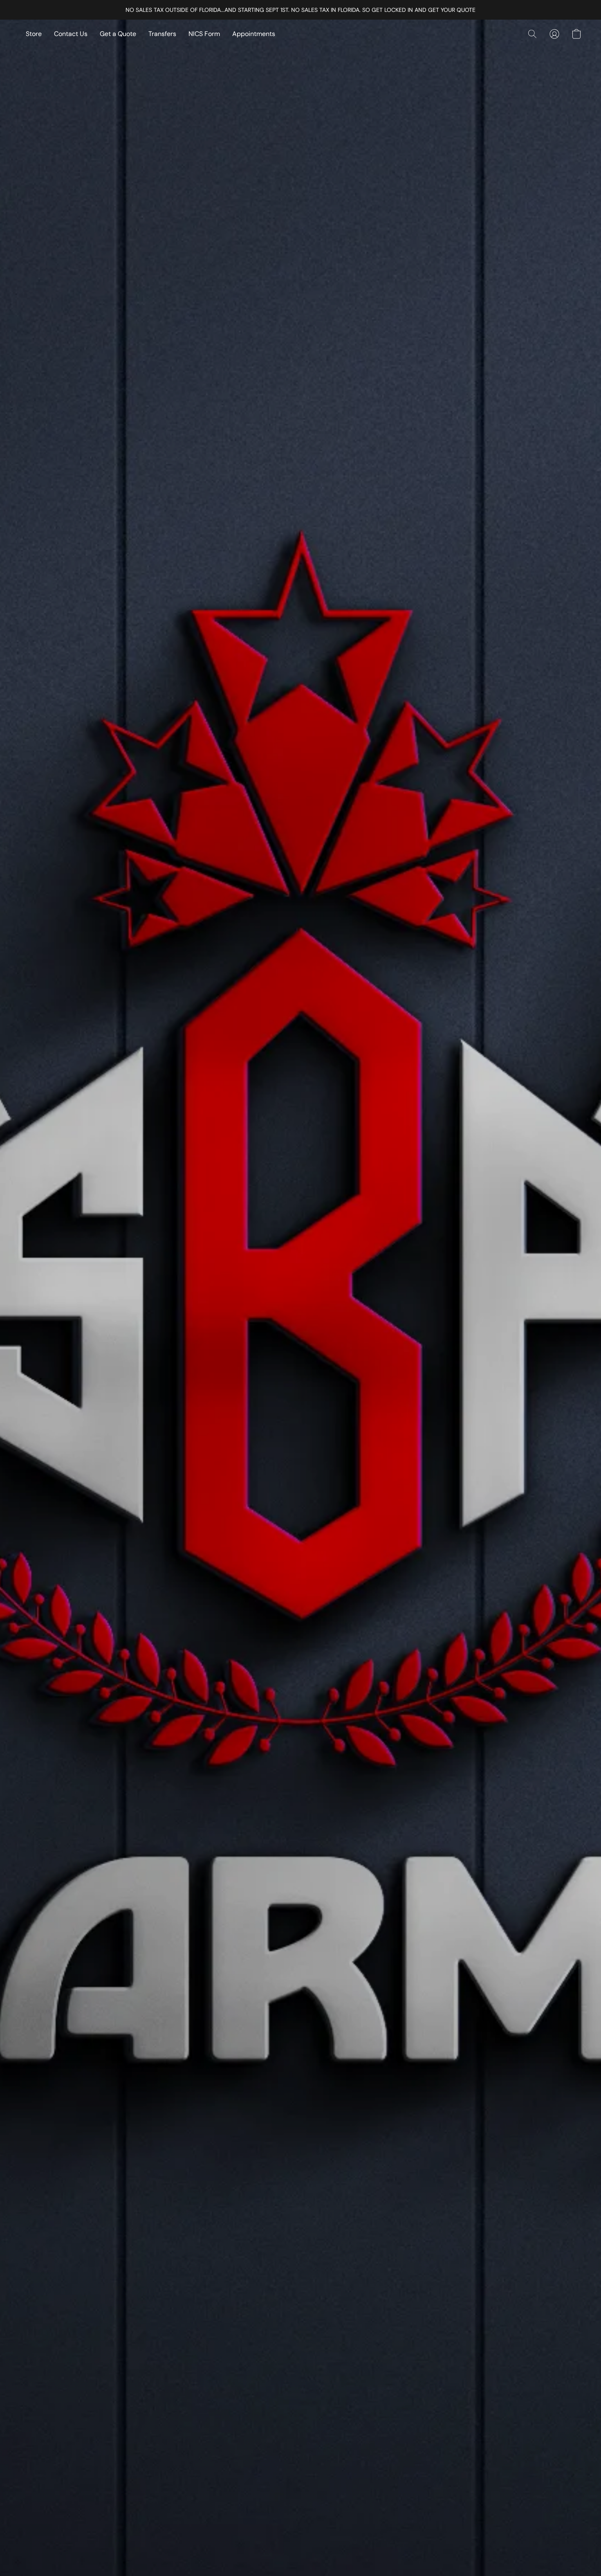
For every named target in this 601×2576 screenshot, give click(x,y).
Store (34, 34)
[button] (532, 34)
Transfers (162, 34)
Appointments (254, 34)
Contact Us (71, 34)
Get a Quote (118, 34)
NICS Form (204, 34)
